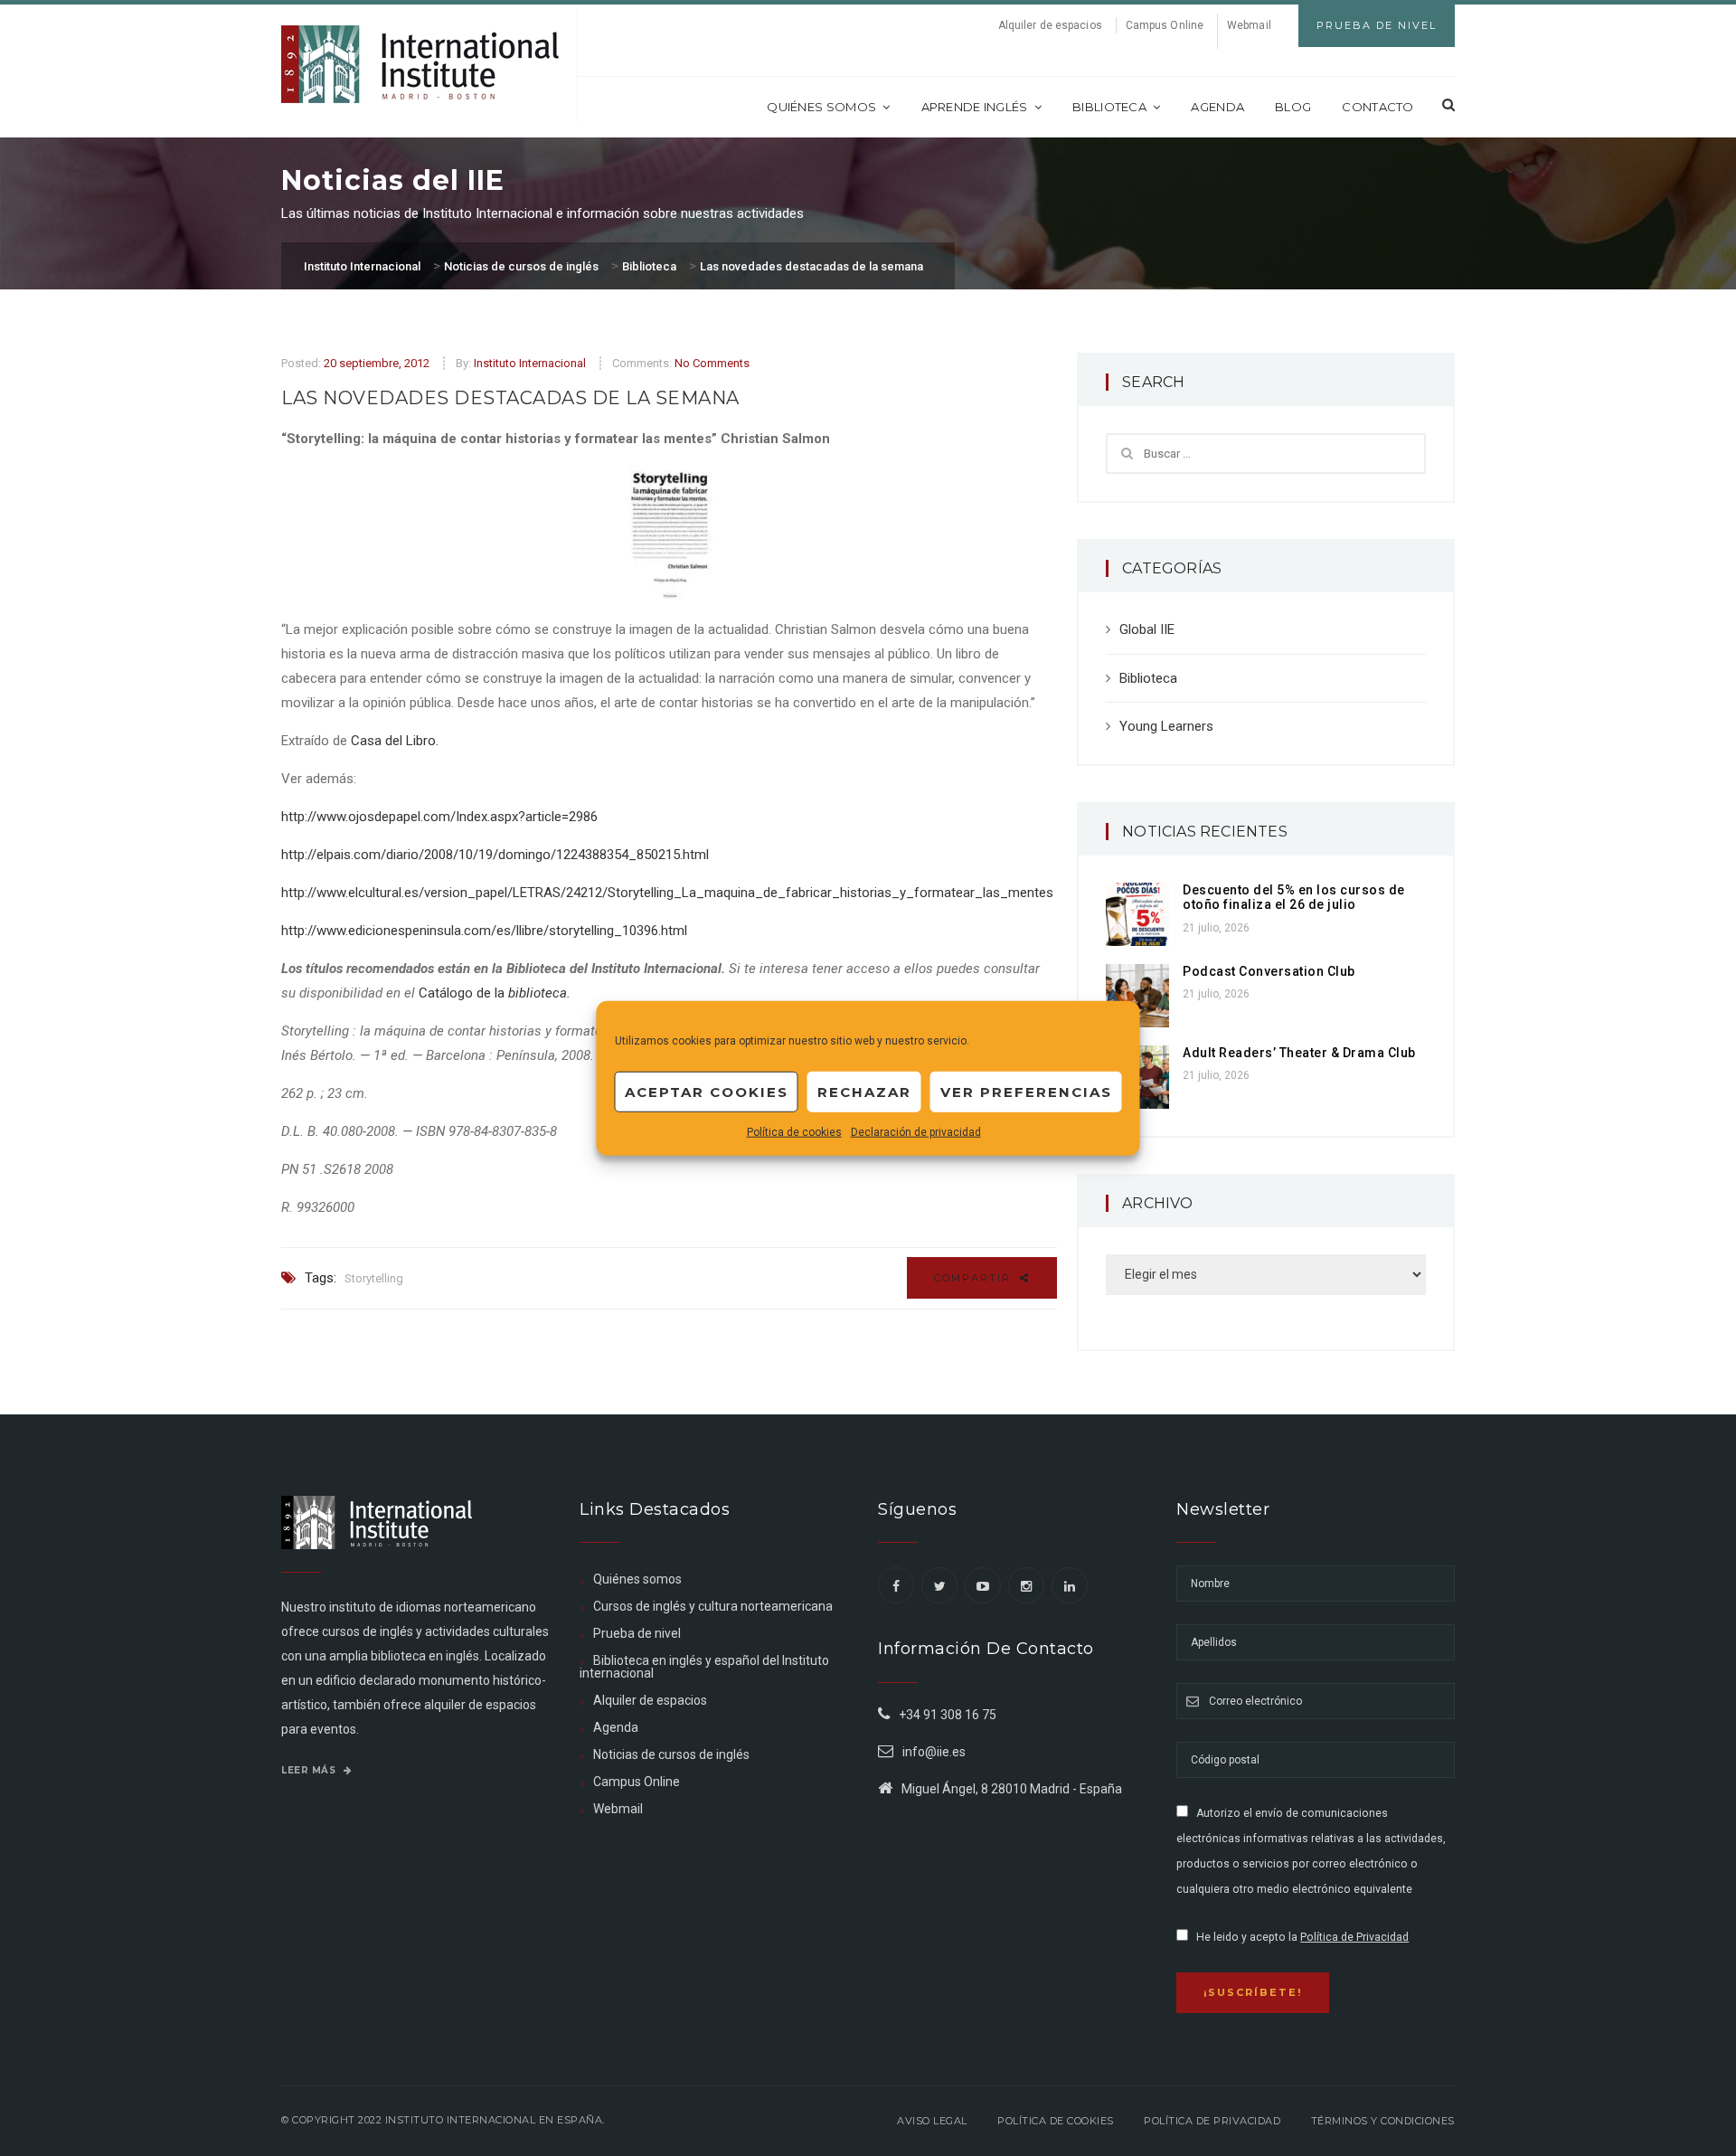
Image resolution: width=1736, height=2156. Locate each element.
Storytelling (374, 1278)
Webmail (1249, 25)
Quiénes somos (821, 107)
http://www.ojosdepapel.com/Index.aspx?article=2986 (439, 817)
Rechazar (864, 1091)
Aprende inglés (975, 107)
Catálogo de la (495, 993)
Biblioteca (1109, 107)
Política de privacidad (1212, 2121)
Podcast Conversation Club (1269, 971)
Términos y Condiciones (1383, 2121)
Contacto (1377, 107)
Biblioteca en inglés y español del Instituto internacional (704, 1667)
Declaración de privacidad (916, 1132)
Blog (1293, 107)
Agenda (1217, 107)
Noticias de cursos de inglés (671, 1754)
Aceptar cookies (707, 1091)
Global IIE (1147, 629)
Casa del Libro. (395, 741)
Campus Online (1165, 25)
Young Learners (1166, 726)
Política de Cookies (1056, 2121)
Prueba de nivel (637, 1633)
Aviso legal (932, 2121)
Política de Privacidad (1354, 1937)
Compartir (975, 1278)
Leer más (310, 1770)
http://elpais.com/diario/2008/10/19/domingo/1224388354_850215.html (495, 855)
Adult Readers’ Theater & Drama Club (1299, 1053)
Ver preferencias (1026, 1091)
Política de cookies (794, 1132)
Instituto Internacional (530, 363)
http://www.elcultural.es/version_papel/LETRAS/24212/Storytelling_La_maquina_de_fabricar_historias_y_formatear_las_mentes (667, 893)
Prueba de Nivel (1377, 25)
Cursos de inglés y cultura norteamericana (713, 1606)
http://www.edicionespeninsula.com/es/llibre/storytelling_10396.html (484, 931)
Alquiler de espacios (1050, 25)
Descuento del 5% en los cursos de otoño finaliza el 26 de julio (1294, 898)
